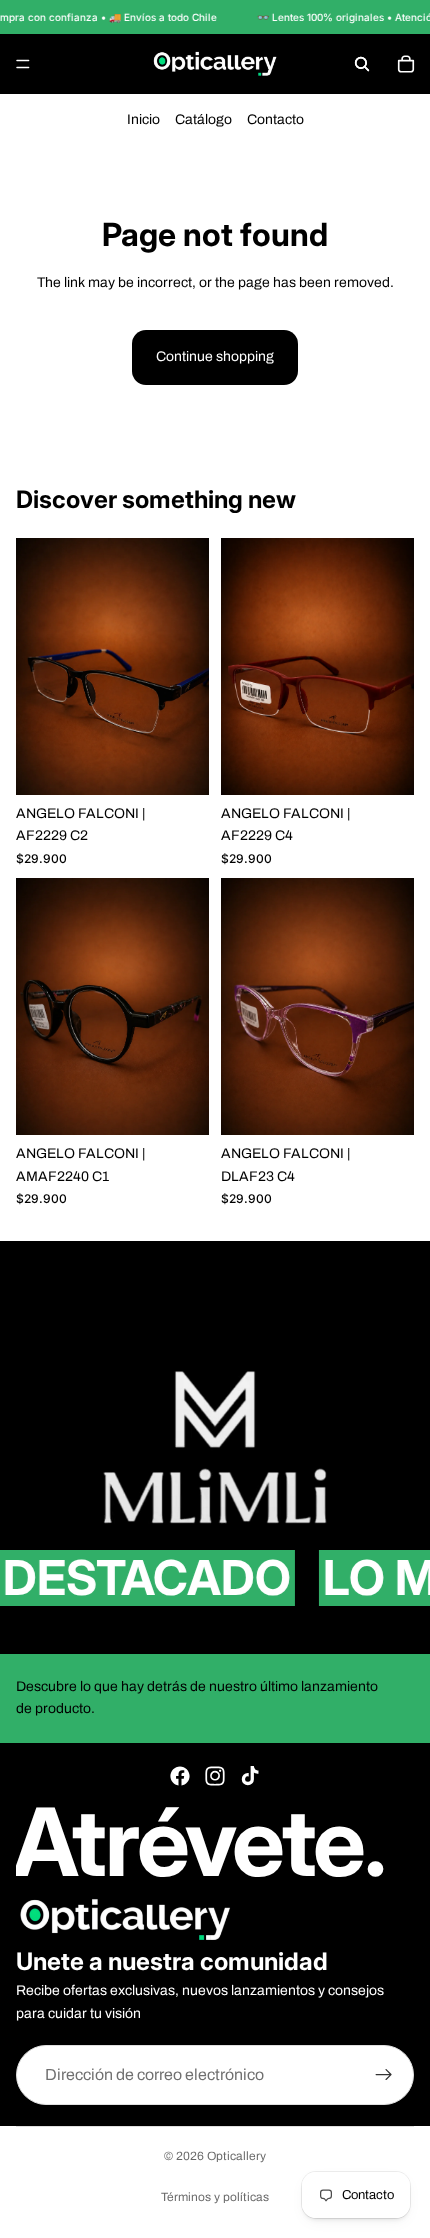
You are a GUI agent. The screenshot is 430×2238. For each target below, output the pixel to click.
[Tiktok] (250, 1776)
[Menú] (23, 64)
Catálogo (203, 119)
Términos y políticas (215, 2197)
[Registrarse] (384, 2075)
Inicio (143, 119)
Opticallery (236, 2156)
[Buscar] (362, 64)
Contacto (275, 119)
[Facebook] (180, 1776)
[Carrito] (406, 64)
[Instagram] (215, 1776)
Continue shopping (215, 356)
